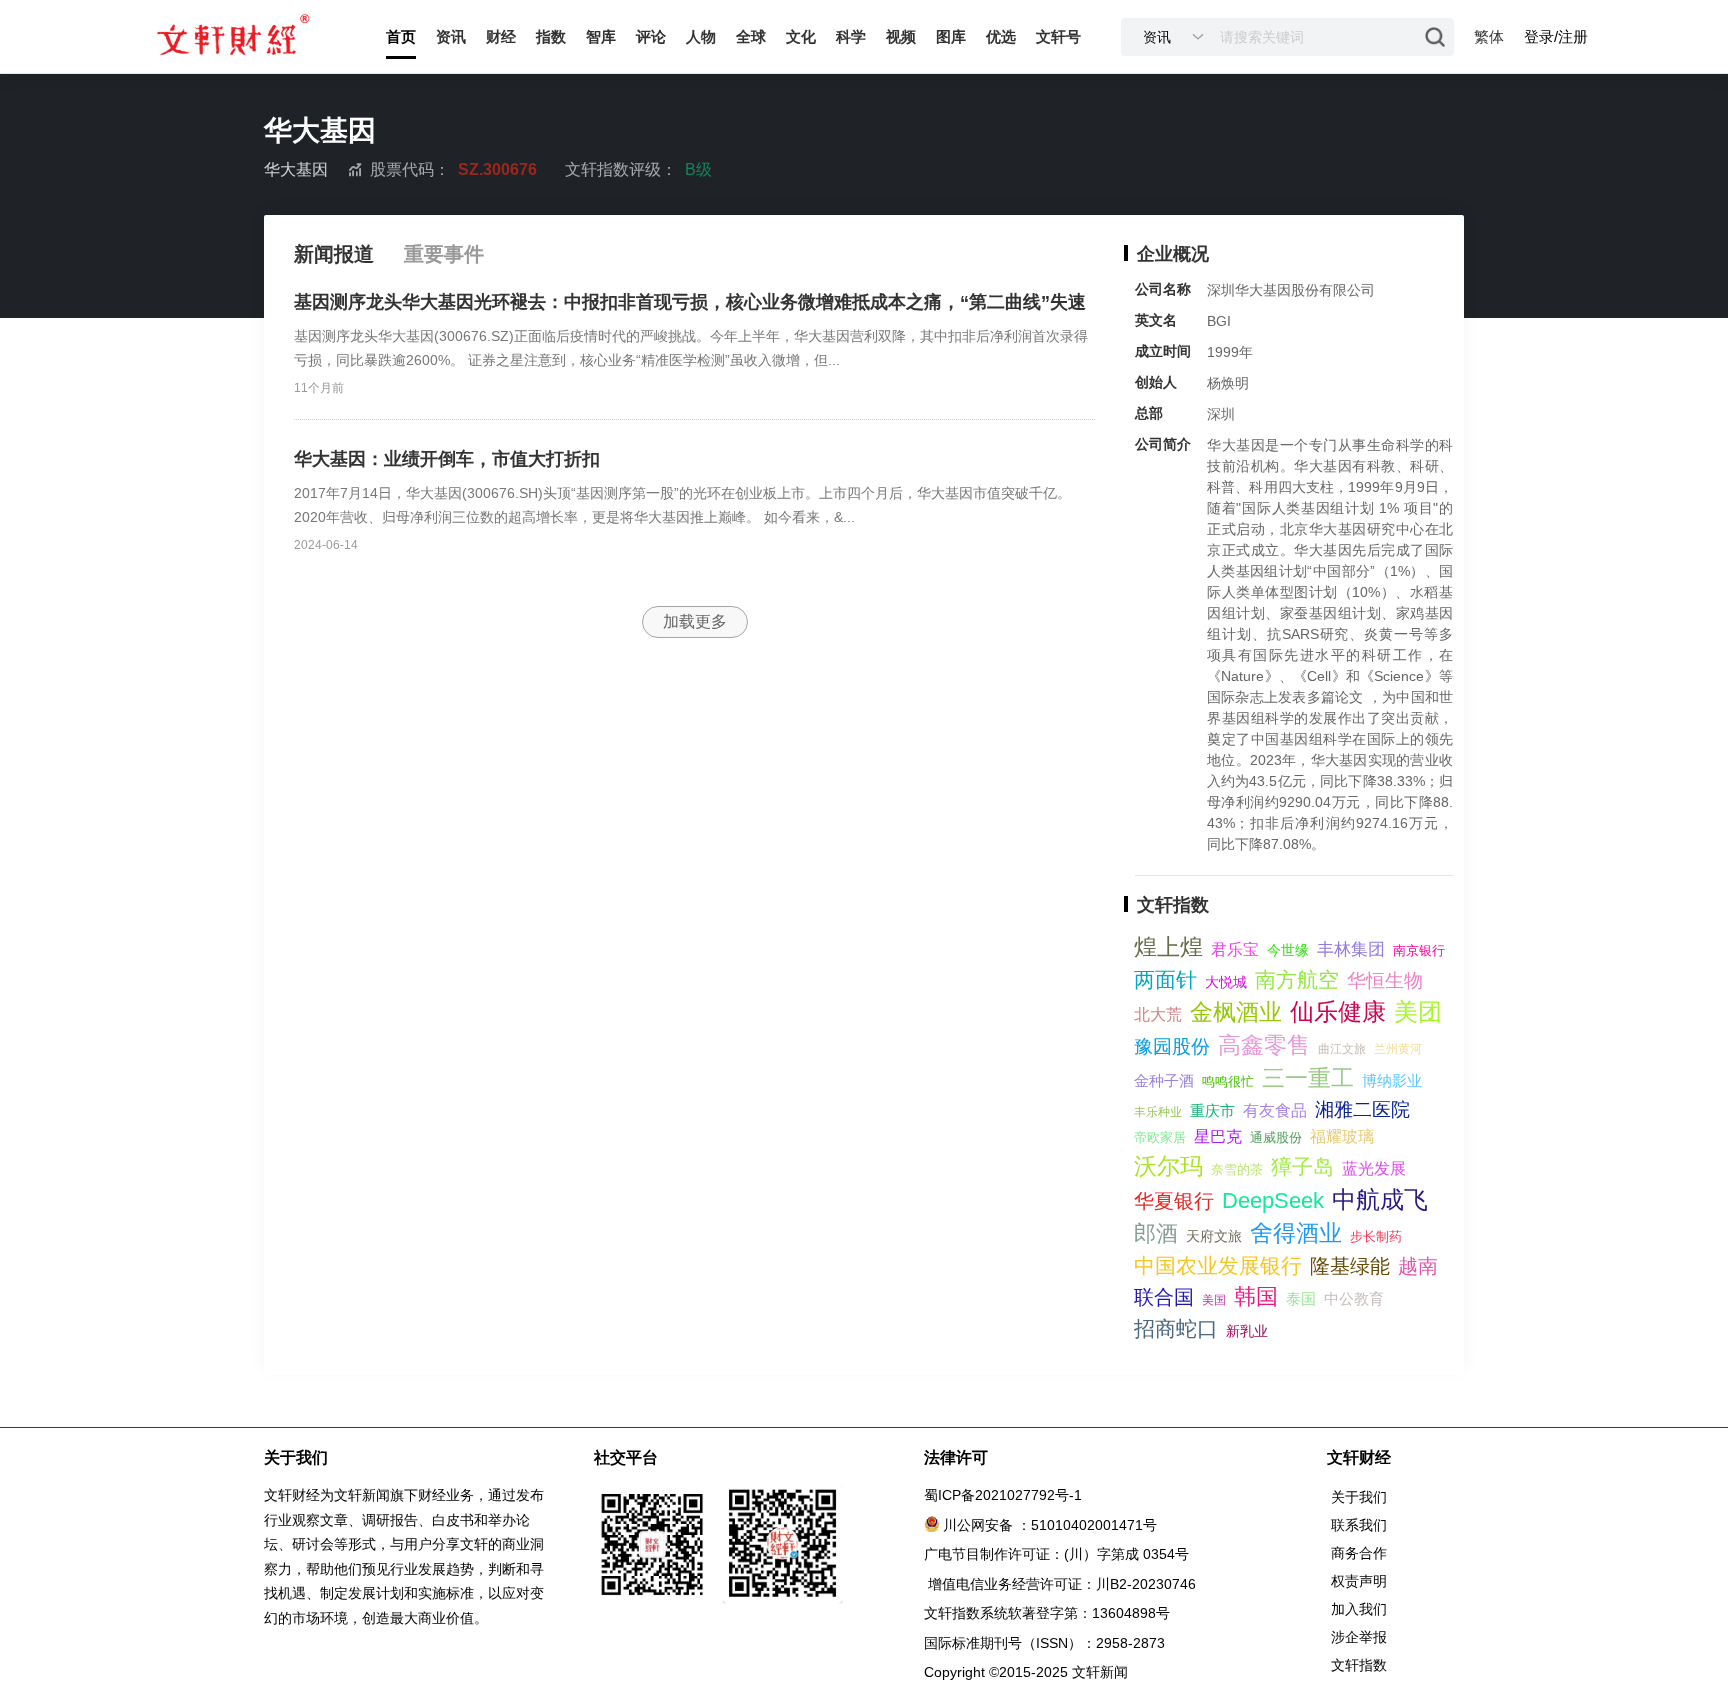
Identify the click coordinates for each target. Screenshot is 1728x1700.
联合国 (1164, 1297)
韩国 (1256, 1296)
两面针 (1165, 979)
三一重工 (1308, 1078)
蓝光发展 (1374, 1168)
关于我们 (1359, 1497)
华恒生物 (1385, 980)
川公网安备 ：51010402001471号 (1050, 1525)
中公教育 (1354, 1298)
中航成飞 (1380, 1199)
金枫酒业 (1236, 1012)
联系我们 (1359, 1525)
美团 (1418, 1011)
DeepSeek (1273, 1200)
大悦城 (1226, 982)
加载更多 (695, 621)
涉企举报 (1359, 1637)
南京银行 (1419, 950)
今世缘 (1288, 950)
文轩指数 (1359, 1665)
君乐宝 (1235, 949)
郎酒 (1156, 1233)
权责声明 (1359, 1581)
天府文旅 (1214, 1236)
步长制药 (1376, 1236)
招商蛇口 (1176, 1328)
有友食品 (1275, 1110)
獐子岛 (1302, 1166)
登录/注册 (1556, 36)
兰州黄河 (1398, 1049)
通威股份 (1276, 1137)
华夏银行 (1174, 1201)
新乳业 (1247, 1331)
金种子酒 (1164, 1080)
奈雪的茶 (1237, 1169)
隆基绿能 (1350, 1266)
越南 (1418, 1266)
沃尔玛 (1168, 1166)
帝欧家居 (1160, 1137)
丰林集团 (1351, 949)
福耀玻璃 (1342, 1136)
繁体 (1489, 36)
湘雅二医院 (1362, 1109)
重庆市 (1212, 1110)
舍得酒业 (1296, 1233)
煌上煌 (1168, 947)
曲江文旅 (1342, 1049)
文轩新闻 (1100, 1672)
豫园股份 (1172, 1046)
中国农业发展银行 (1218, 1265)
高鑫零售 (1264, 1045)
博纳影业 (1392, 1080)
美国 (1214, 1300)
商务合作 (1359, 1553)
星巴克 (1218, 1136)
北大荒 (1158, 1014)
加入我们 (1359, 1609)
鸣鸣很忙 (1228, 1081)
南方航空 (1297, 979)
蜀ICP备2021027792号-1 (1003, 1495)
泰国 (1301, 1298)
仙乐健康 (1338, 1011)
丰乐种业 (1158, 1112)
